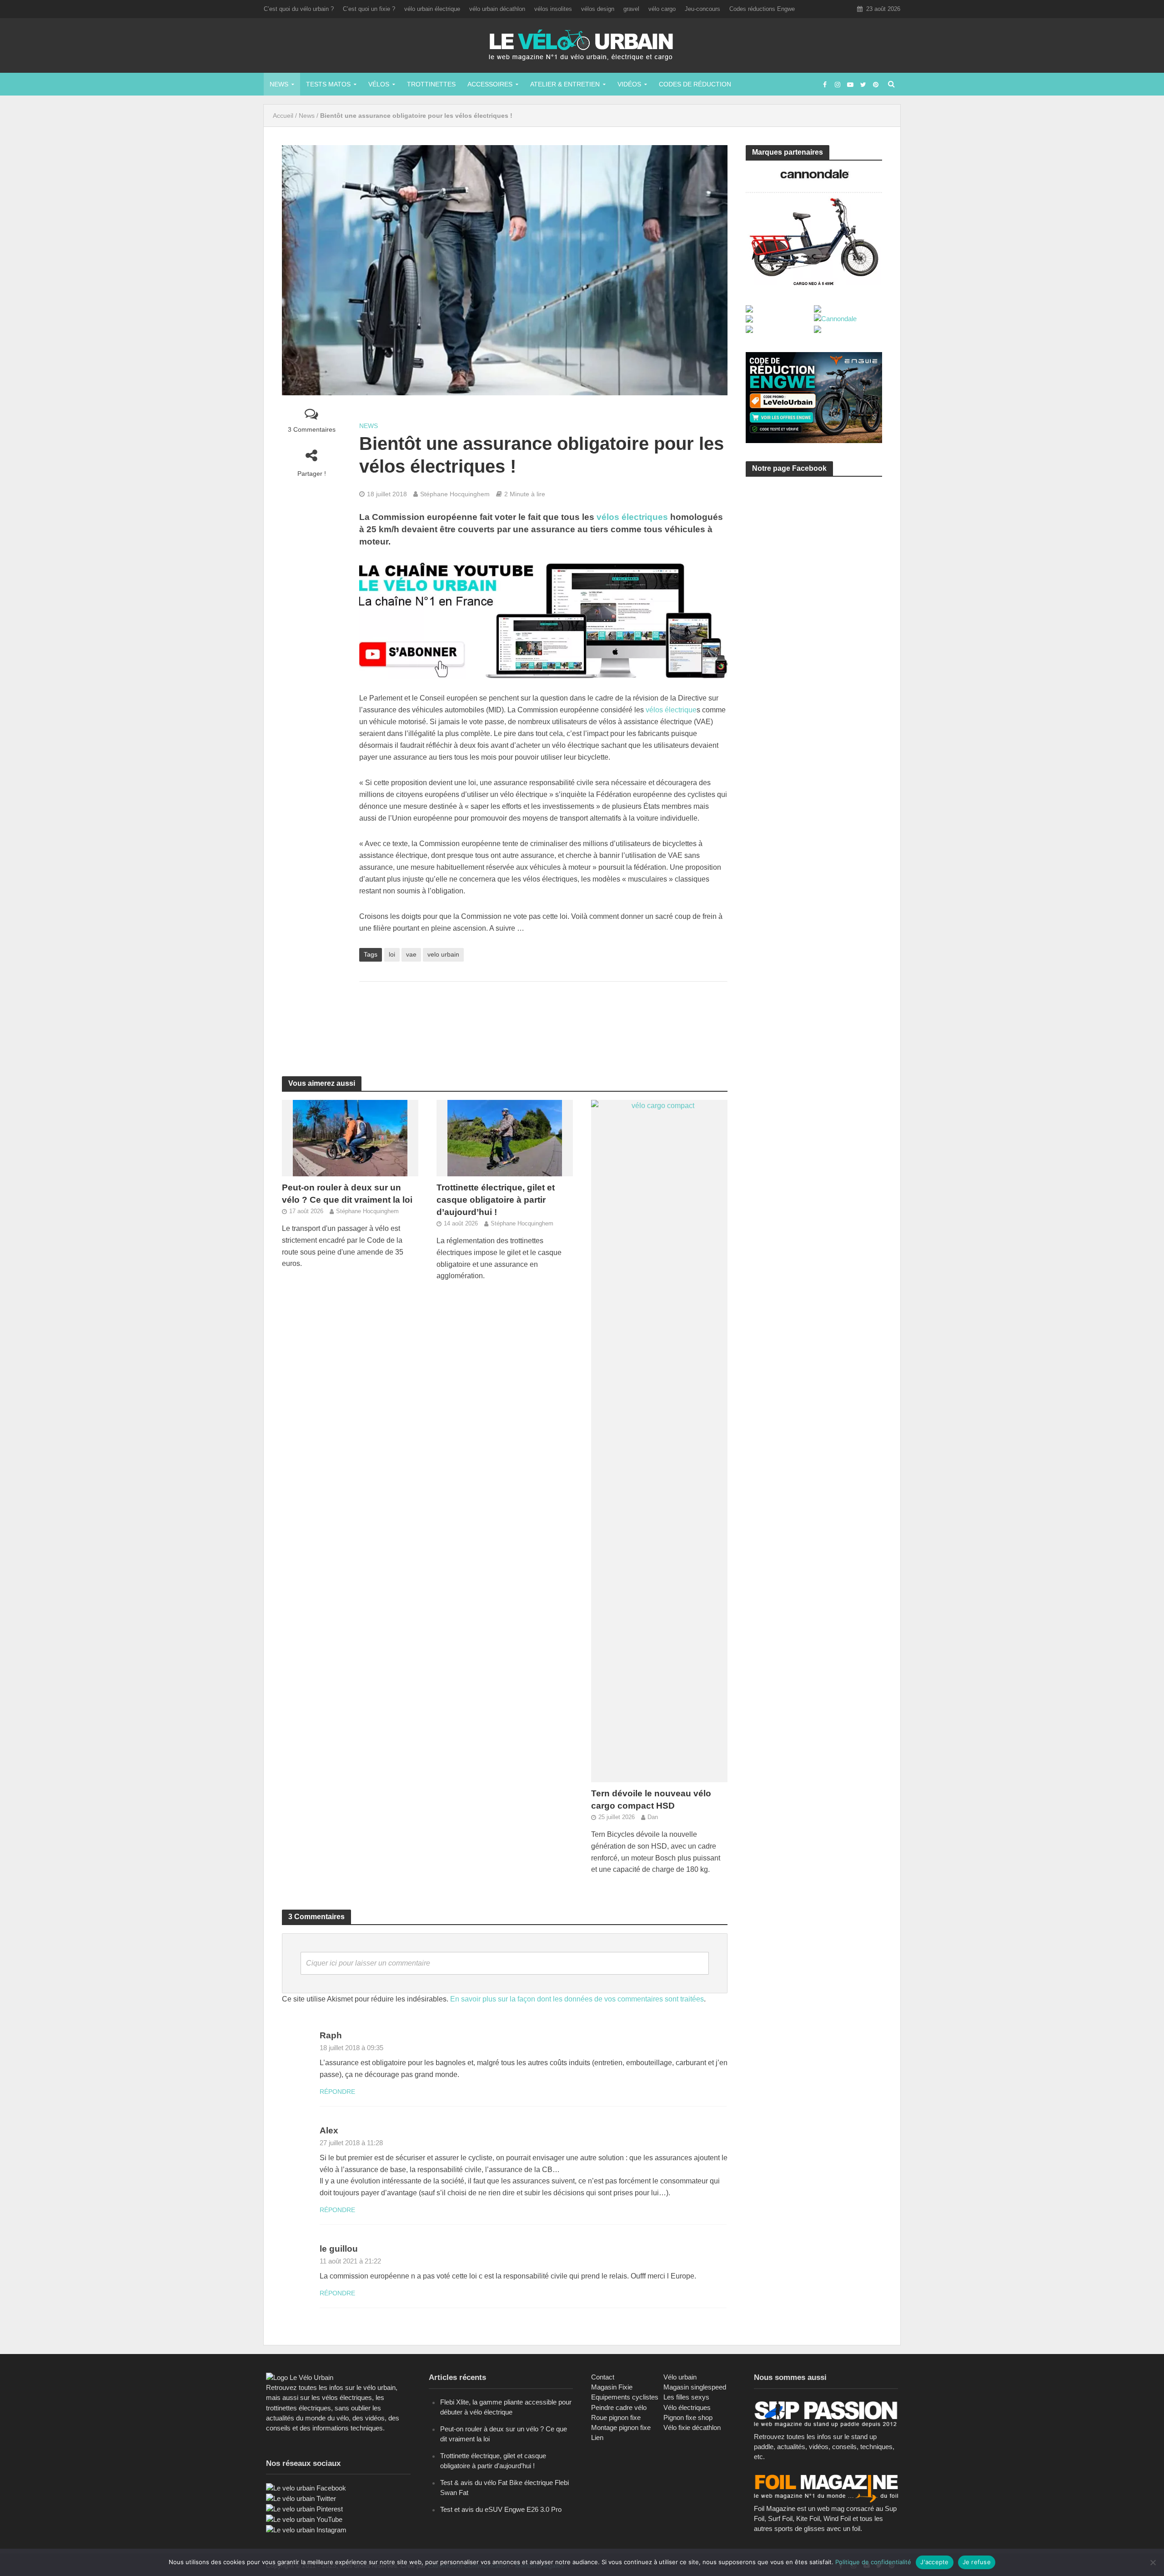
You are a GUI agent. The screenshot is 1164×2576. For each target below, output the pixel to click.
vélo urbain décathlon (497, 9)
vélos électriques (632, 517)
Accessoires (490, 84)
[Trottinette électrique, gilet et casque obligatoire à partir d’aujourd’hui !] (505, 1138)
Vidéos (629, 84)
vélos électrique (671, 710)
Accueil (283, 116)
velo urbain (443, 954)
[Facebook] (306, 2488)
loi (392, 954)
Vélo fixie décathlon (692, 2427)
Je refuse (977, 2562)
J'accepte (934, 2562)
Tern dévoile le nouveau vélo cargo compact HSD (651, 1800)
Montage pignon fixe (621, 2427)
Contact (603, 2377)
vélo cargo (662, 9)
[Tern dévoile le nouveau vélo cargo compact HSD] (659, 1441)
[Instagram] (306, 2529)
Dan (653, 1817)
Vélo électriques (687, 2407)
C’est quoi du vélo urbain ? (299, 9)
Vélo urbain (680, 2377)
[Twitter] (301, 2498)
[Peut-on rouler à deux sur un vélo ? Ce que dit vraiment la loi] (350, 1138)
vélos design (598, 9)
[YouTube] (304, 2519)
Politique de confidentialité (873, 2562)
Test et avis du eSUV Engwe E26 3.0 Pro (501, 2509)
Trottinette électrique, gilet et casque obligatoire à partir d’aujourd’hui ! (496, 1200)
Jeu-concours (702, 9)
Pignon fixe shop (688, 2417)
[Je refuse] (1153, 2562)
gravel (631, 9)
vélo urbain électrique (432, 9)
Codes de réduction (695, 84)
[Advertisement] (543, 1018)
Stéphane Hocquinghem (455, 494)
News (279, 84)
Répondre (337, 2092)
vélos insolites (553, 9)
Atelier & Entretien (565, 84)
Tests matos (328, 84)
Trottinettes (431, 84)
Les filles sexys (686, 2397)
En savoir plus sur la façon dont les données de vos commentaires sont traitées (577, 1999)
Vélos (379, 84)
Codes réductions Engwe (762, 9)
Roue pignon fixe (616, 2417)
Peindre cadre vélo (619, 2407)
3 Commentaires (312, 429)
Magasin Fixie (612, 2387)
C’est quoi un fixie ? (369, 9)
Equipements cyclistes (625, 2397)
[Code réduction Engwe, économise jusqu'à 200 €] (814, 397)
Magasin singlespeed (695, 2387)
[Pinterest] (304, 2508)
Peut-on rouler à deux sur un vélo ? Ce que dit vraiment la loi (347, 1194)
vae (411, 954)
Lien (597, 2437)
